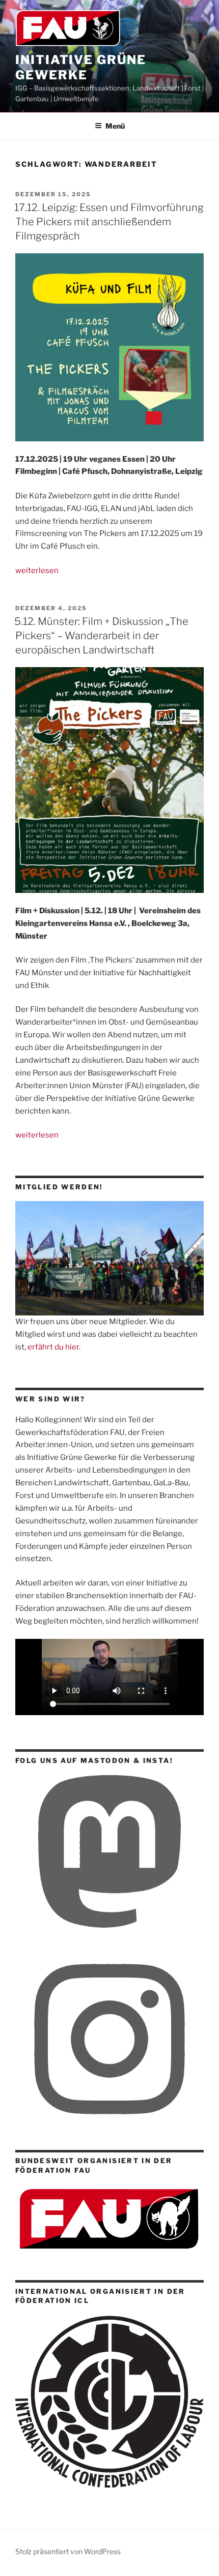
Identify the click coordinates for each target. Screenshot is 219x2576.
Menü (115, 126)
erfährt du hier (53, 1347)
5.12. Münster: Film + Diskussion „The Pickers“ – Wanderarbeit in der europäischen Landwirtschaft (101, 636)
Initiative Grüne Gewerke (81, 67)
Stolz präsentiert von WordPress (68, 2551)
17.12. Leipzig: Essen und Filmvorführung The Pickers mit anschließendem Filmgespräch (109, 222)
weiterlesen (37, 571)
